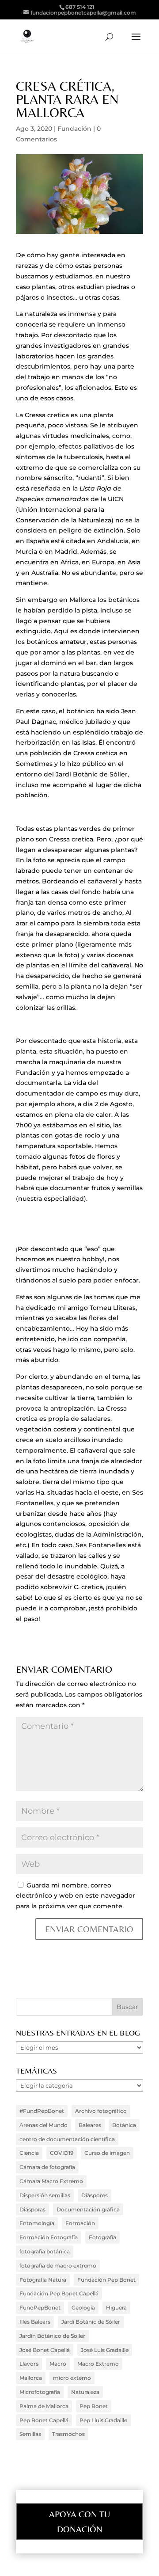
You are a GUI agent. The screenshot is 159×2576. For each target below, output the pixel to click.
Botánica (124, 2125)
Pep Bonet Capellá (44, 2420)
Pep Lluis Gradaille (103, 2420)
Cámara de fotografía (47, 2167)
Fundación (74, 129)
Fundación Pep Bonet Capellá (59, 2293)
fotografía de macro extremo (58, 2266)
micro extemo (72, 2378)
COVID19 (62, 2153)
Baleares (90, 2125)
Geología (83, 2308)
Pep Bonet (94, 2406)
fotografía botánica (45, 2251)
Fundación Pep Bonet (106, 2280)
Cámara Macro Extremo (51, 2181)
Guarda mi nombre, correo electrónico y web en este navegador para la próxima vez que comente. (76, 1896)
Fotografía (102, 2237)
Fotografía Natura (43, 2280)
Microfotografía (40, 2392)
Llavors (29, 2364)
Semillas (30, 2434)
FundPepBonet (40, 2308)
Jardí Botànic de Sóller (91, 2322)
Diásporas (32, 2209)
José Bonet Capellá (45, 2350)
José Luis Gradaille (105, 2350)
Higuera (116, 2308)
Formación (80, 2223)
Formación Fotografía (49, 2237)
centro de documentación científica (67, 2139)
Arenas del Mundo (44, 2125)
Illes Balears (35, 2322)
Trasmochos (68, 2434)
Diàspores (95, 2195)
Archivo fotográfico (101, 2111)
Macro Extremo (98, 2364)
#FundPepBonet (42, 2111)
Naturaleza (85, 2392)
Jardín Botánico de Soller (52, 2336)
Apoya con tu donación (79, 2521)
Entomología (37, 2223)
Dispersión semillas (45, 2195)
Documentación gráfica (88, 2209)
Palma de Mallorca (44, 2406)
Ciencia (29, 2153)
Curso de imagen (107, 2153)
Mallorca (31, 2378)
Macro (58, 2364)
